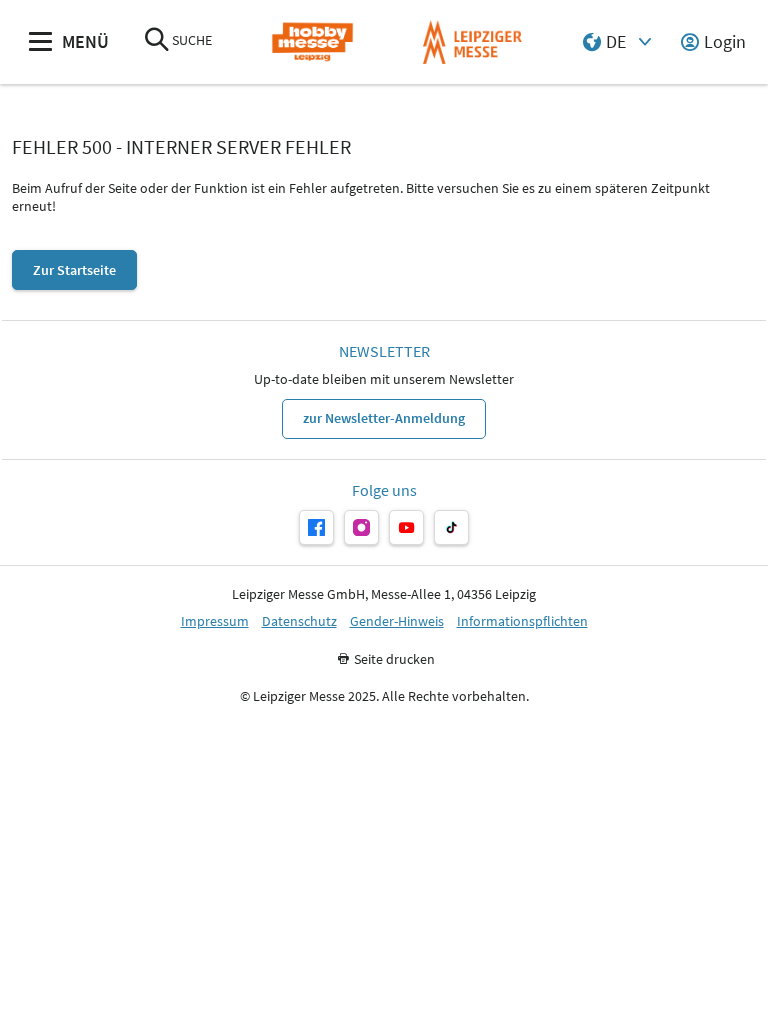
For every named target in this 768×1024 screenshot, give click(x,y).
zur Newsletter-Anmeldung (384, 418)
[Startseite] (312, 42)
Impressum (215, 621)
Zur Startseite (74, 270)
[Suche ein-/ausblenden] (157, 41)
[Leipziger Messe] (472, 42)
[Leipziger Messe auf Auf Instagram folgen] (361, 527)
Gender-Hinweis (397, 621)
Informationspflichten (522, 621)
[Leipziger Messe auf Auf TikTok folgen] (451, 527)
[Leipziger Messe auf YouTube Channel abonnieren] (406, 527)
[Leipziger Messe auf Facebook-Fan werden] (316, 527)
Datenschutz (299, 621)
